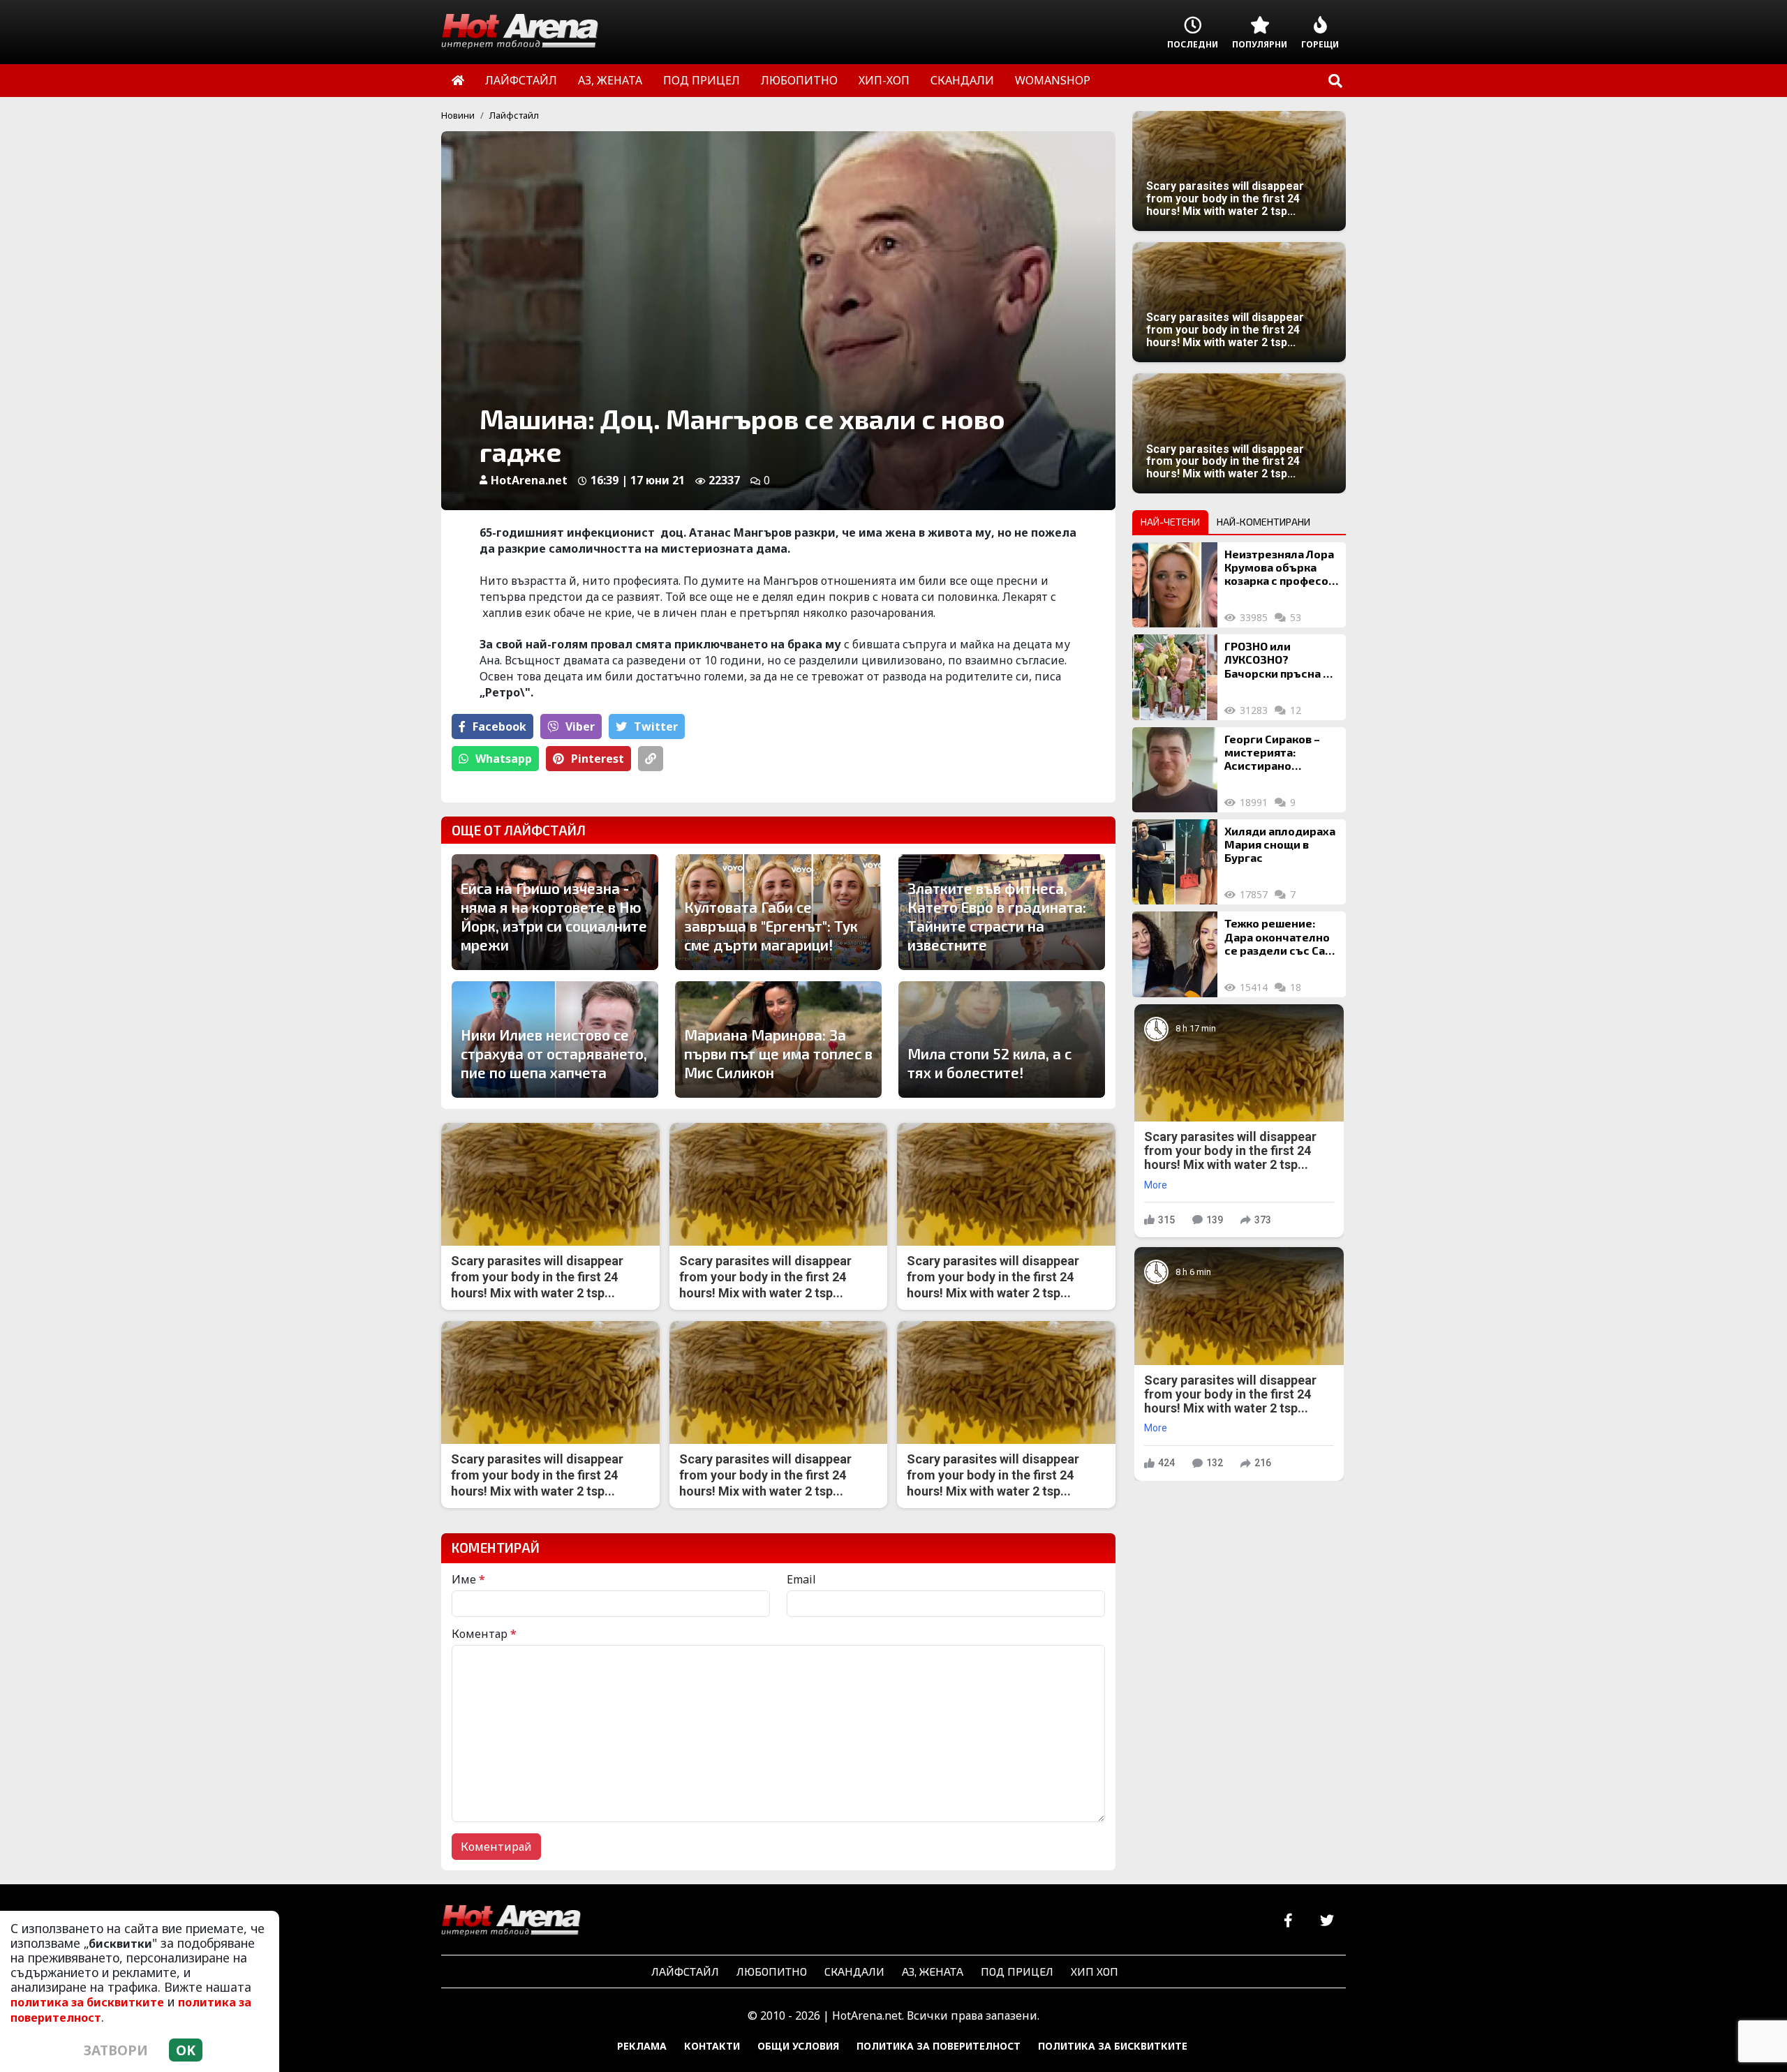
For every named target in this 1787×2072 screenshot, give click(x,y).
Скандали (854, 1971)
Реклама (642, 2046)
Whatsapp (504, 759)
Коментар (484, 1634)
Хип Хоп (1095, 1971)
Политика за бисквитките (1113, 2046)
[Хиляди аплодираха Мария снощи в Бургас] (1175, 862)
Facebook (499, 726)
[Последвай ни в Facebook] (1288, 1921)
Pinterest (598, 759)
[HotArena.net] (511, 1921)
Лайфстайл (514, 115)
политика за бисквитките (87, 2002)
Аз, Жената (933, 1971)
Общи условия (798, 2046)
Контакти (712, 2046)
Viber (580, 726)
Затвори (116, 2050)
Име (468, 1579)
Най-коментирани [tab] (1263, 522)
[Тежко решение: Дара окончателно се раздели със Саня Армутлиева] (1175, 954)
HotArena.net (529, 480)
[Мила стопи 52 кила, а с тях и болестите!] (1002, 1039)
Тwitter (656, 726)
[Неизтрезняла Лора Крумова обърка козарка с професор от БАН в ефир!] (1175, 585)
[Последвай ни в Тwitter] (1327, 1921)
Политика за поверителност (939, 2046)
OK (186, 2050)
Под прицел (1017, 1971)
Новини (458, 115)
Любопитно (772, 1971)
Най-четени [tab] (1170, 522)
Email (801, 1579)
